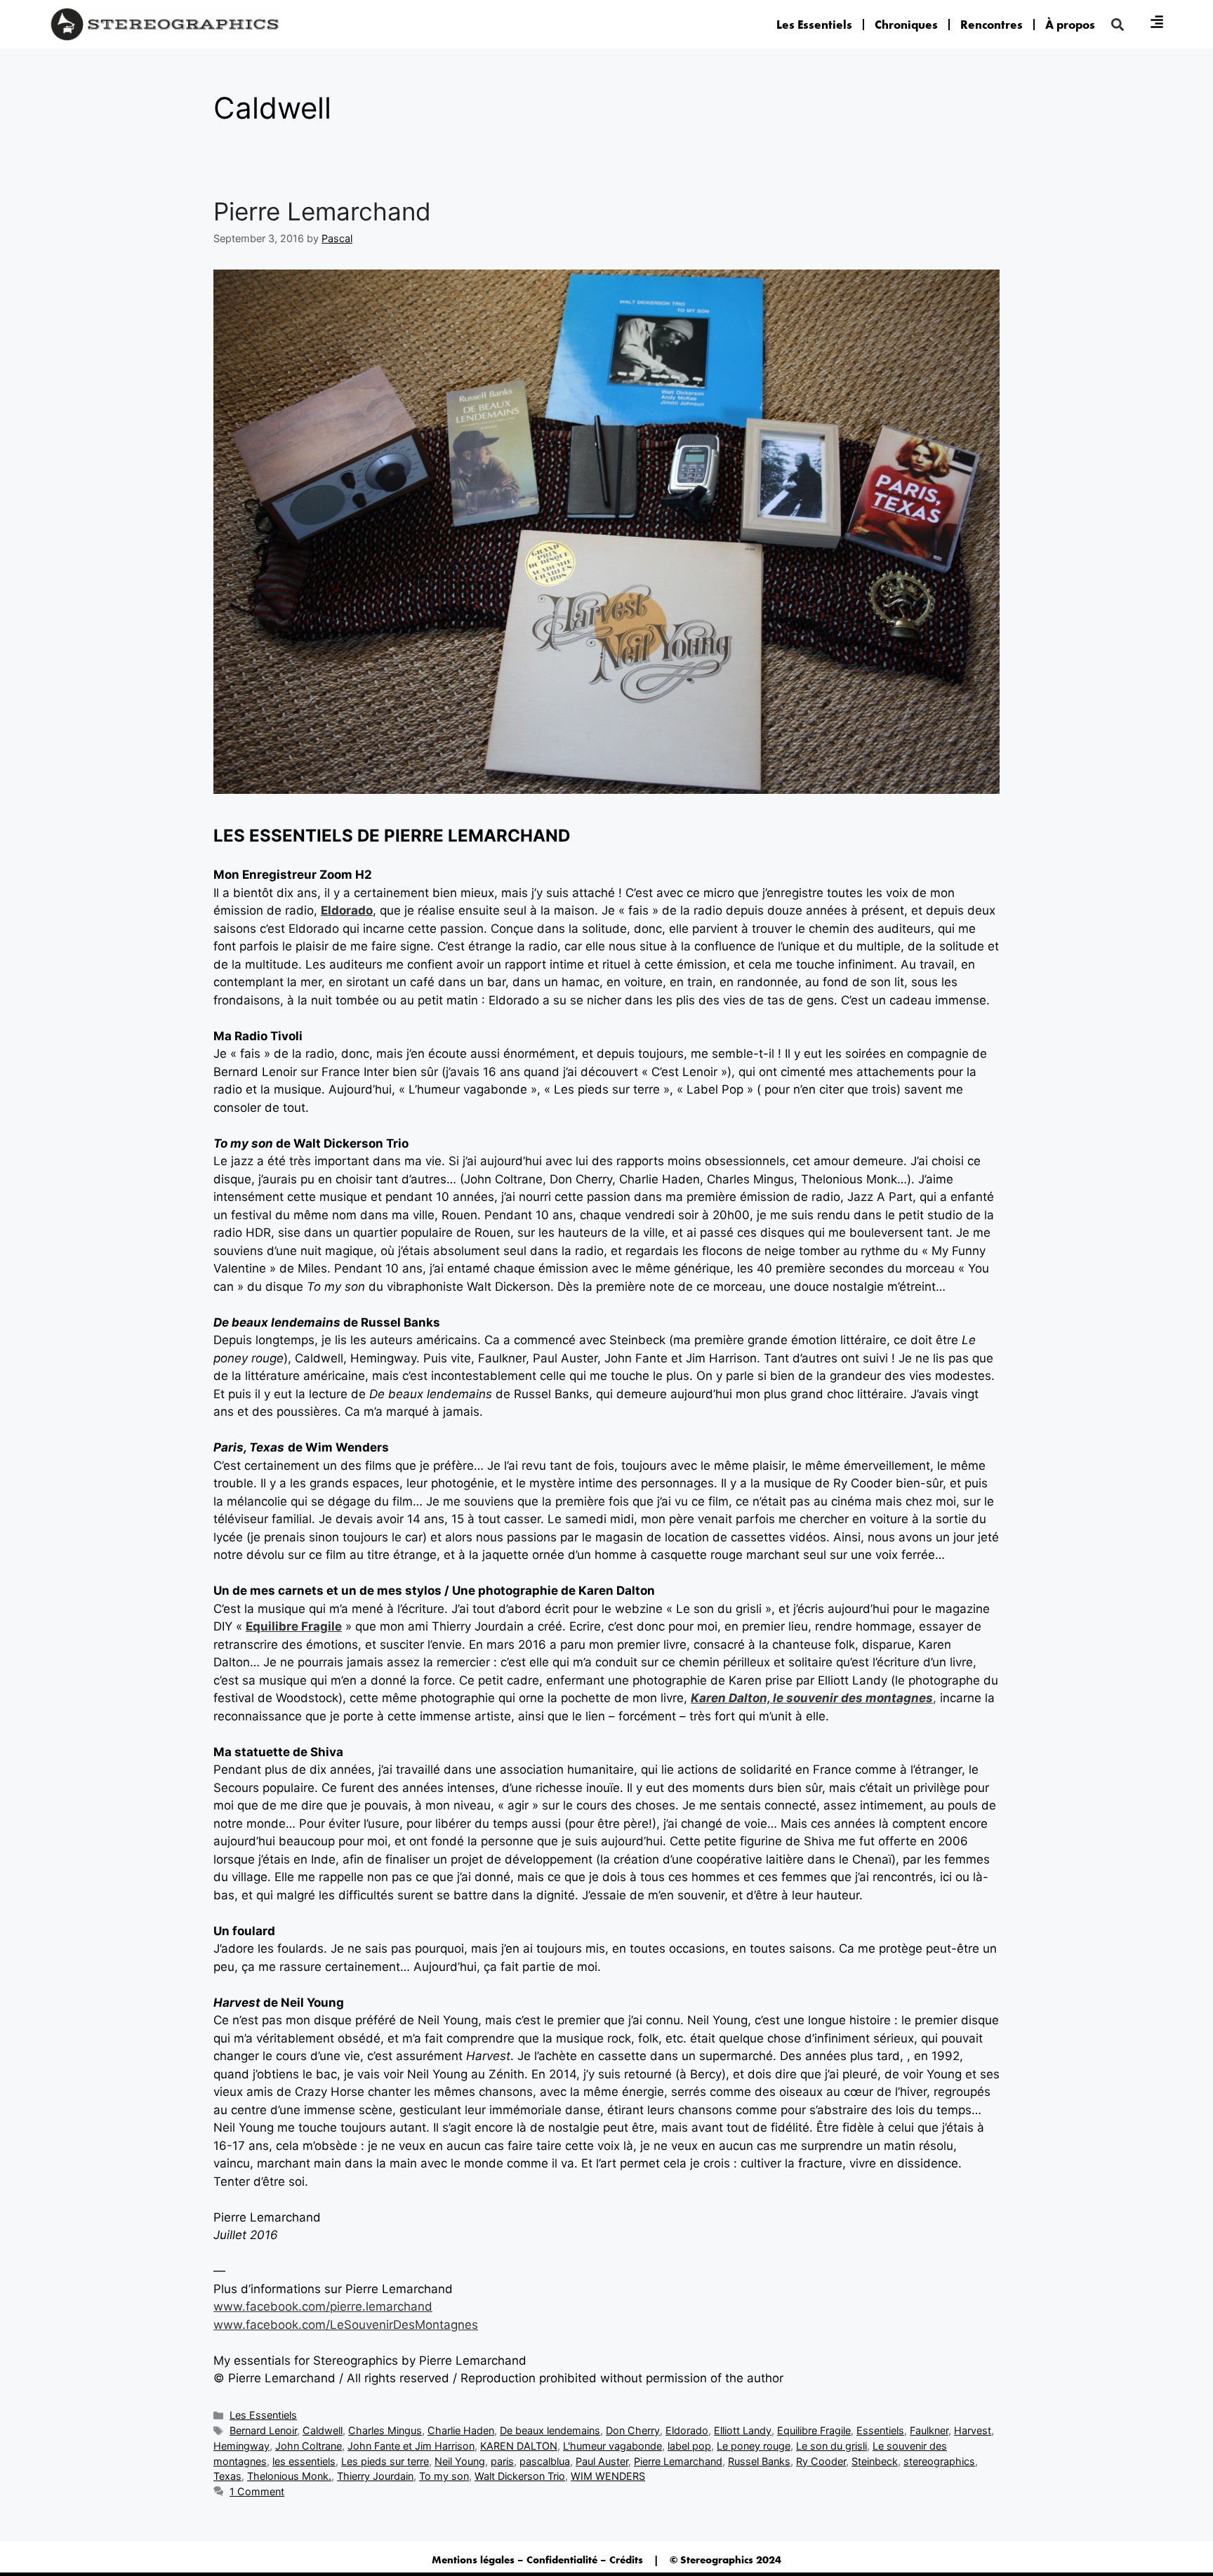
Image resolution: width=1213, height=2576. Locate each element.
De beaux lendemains (550, 2430)
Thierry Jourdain (375, 2476)
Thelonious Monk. (289, 2476)
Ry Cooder (821, 2461)
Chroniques (906, 25)
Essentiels (880, 2430)
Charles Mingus (385, 2430)
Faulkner (929, 2430)
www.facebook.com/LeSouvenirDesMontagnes (346, 2325)
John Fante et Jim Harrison (411, 2446)
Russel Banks (759, 2461)
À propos (1070, 25)
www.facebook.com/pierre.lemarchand (323, 2306)
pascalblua (545, 2461)
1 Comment (257, 2491)
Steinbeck (875, 2461)
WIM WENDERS (608, 2476)
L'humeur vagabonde (612, 2446)
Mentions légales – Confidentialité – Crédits (537, 2560)
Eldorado (347, 910)
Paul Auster (602, 2461)
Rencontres (992, 25)
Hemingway (241, 2446)
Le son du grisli (831, 2446)
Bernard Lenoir (263, 2430)
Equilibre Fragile (294, 1626)
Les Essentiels (814, 25)
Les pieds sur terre (385, 2461)
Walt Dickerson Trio (520, 2476)
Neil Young (460, 2461)
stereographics (939, 2461)
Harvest (973, 2430)
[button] (1117, 24)
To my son (444, 2476)
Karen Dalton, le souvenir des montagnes (812, 1698)
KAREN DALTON (519, 2446)
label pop (689, 2446)
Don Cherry (633, 2430)
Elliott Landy (743, 2430)
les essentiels (304, 2461)
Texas (227, 2476)
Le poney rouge (754, 2446)
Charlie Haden (461, 2430)
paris (502, 2461)
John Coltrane (309, 2446)
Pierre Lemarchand (322, 211)
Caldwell (323, 2430)
